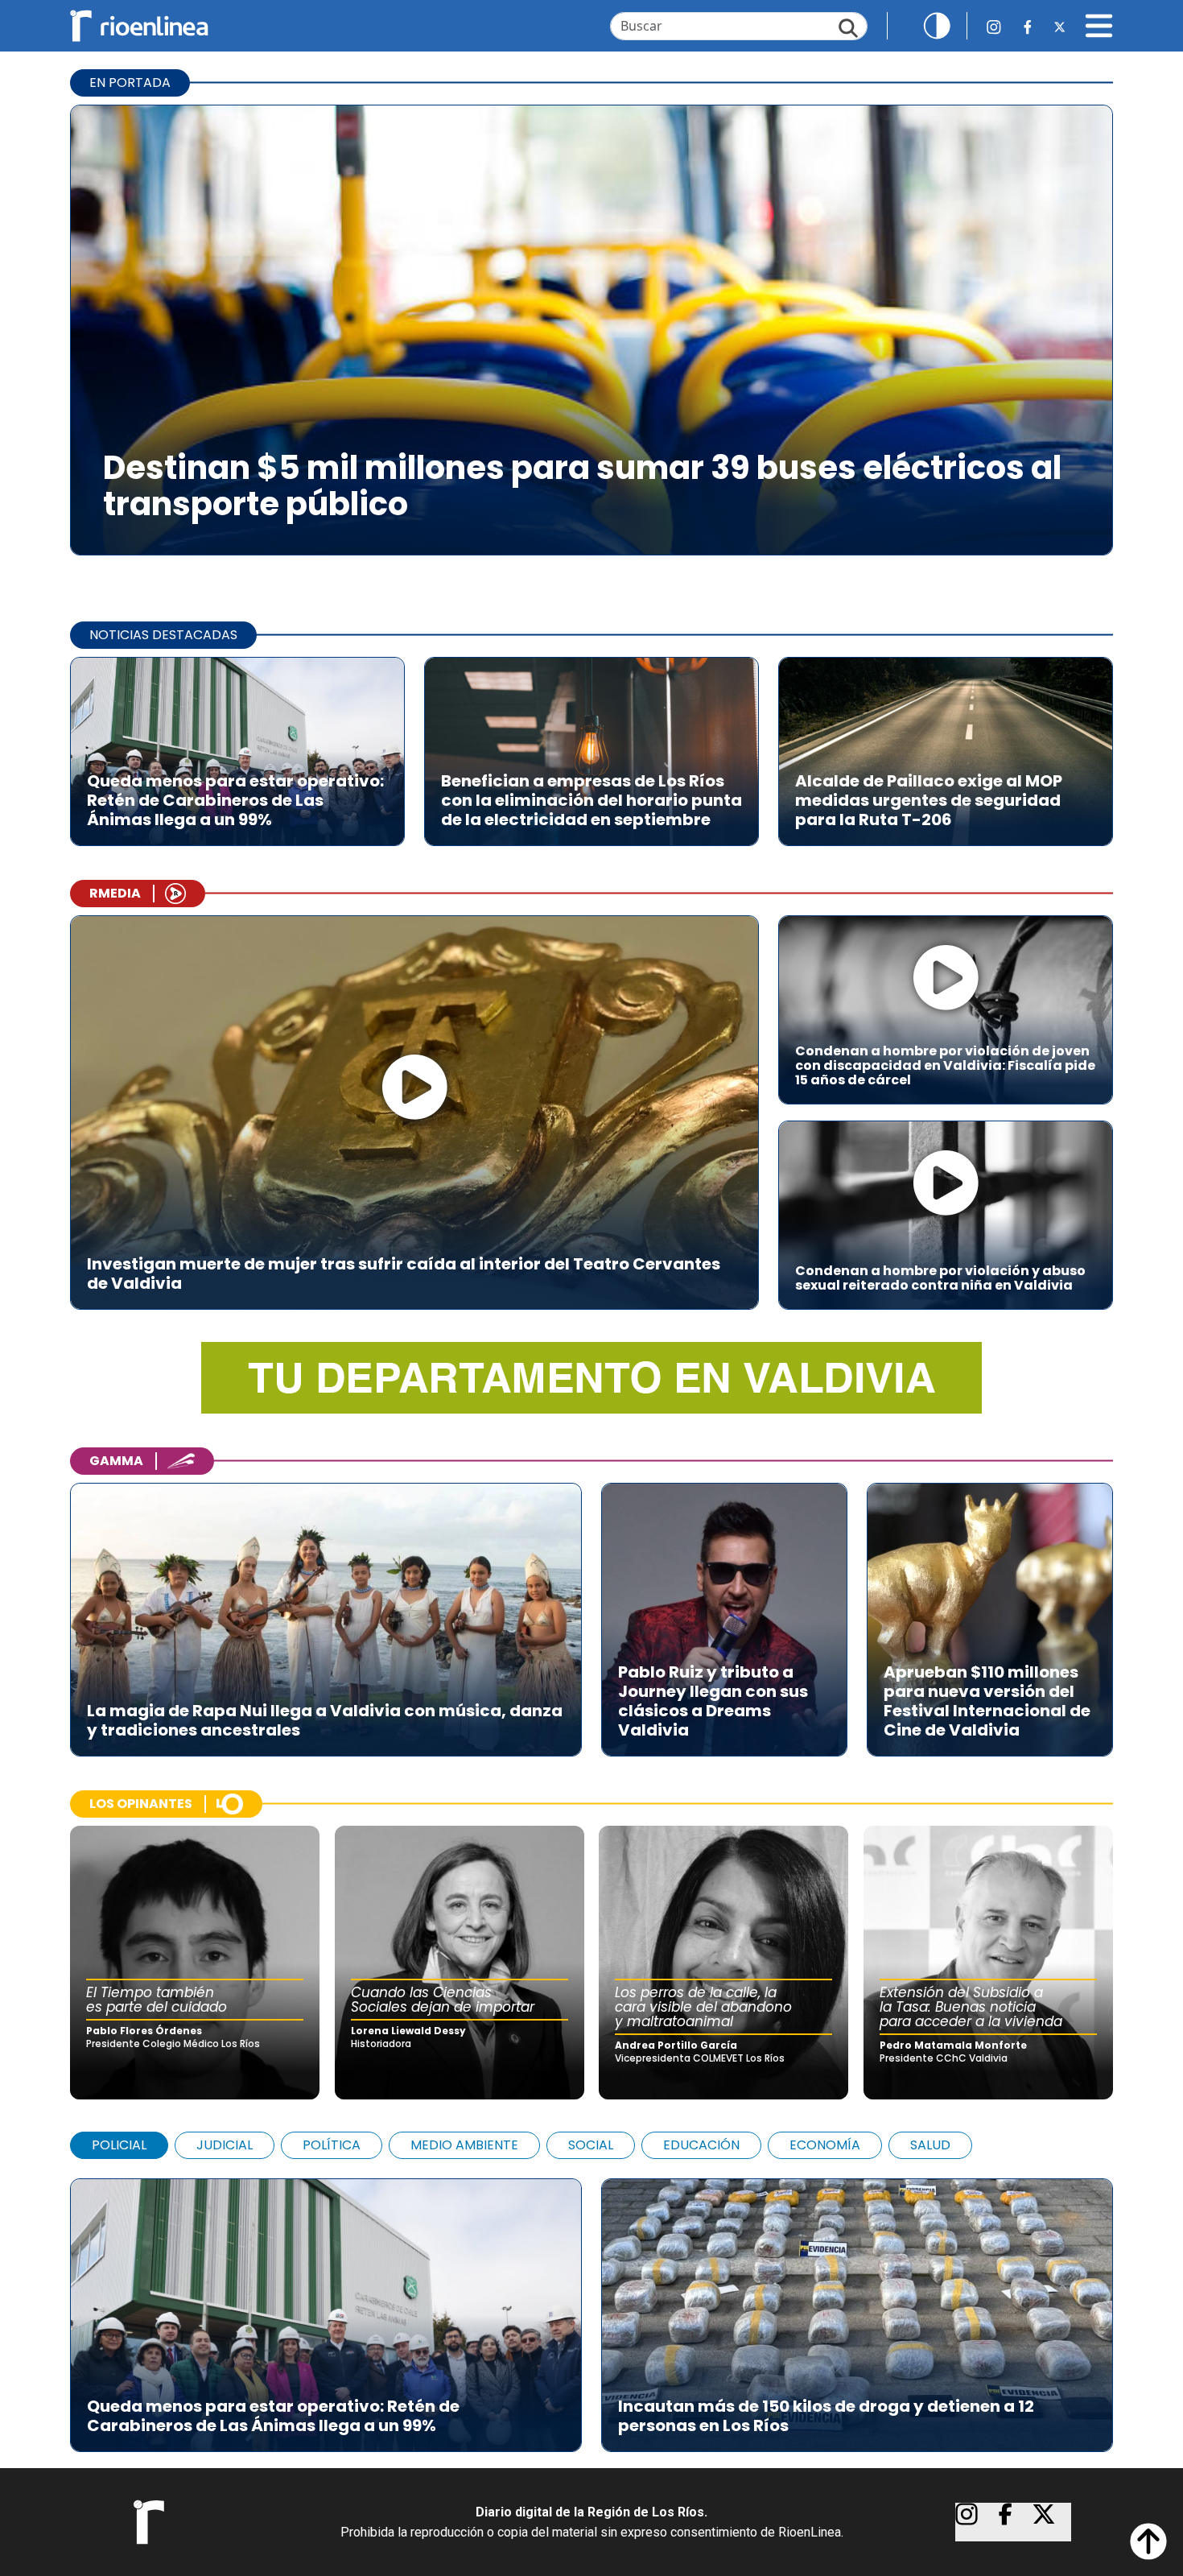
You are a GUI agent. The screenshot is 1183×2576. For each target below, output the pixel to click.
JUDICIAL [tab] (225, 2145)
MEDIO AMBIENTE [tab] (464, 2145)
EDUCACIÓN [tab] (701, 2145)
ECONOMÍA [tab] (825, 2145)
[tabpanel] (591, 2307)
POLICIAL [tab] (119, 2145)
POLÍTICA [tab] (332, 2145)
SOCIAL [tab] (591, 2145)
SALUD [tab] (930, 2145)
